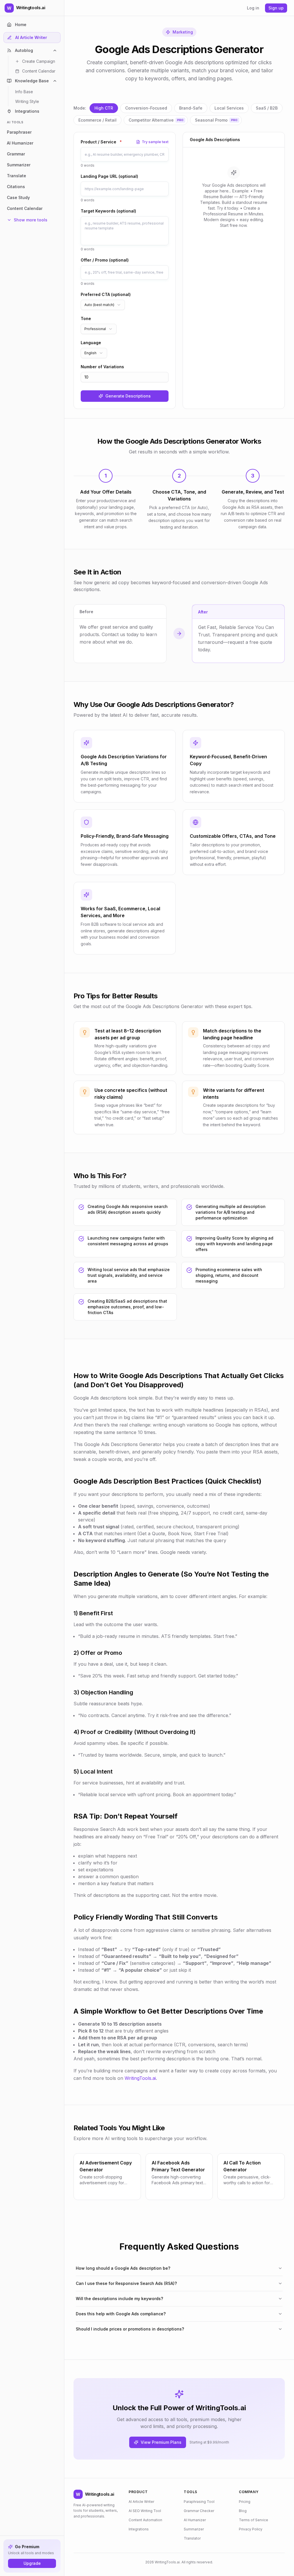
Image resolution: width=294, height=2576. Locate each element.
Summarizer (194, 2529)
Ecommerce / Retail (97, 120)
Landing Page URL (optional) (109, 176)
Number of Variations (102, 367)
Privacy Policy (251, 2529)
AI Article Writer (141, 2502)
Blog (243, 2511)
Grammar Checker (199, 2511)
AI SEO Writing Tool (145, 2511)
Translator (192, 2538)
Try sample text (155, 142)
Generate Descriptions (128, 396)
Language (91, 343)
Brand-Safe (191, 108)
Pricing (245, 2502)
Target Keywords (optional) (108, 211)
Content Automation (145, 2520)
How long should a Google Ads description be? (123, 2268)
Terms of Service (254, 2520)
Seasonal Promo (216, 120)
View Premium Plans (161, 2442)
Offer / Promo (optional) (105, 260)
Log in (253, 8)
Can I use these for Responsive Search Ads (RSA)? (126, 2283)
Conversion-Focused (146, 108)
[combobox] (103, 305)
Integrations (139, 2529)
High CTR (104, 108)
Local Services (229, 108)
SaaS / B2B (267, 108)
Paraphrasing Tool (199, 2502)
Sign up (276, 8)
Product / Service (101, 142)
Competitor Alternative (156, 120)
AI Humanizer (195, 2520)
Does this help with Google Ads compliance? (121, 2314)
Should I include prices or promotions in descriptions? (130, 2329)
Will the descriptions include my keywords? (119, 2299)
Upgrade (32, 2563)
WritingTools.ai (140, 2078)
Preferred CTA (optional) (106, 294)
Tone (86, 318)
